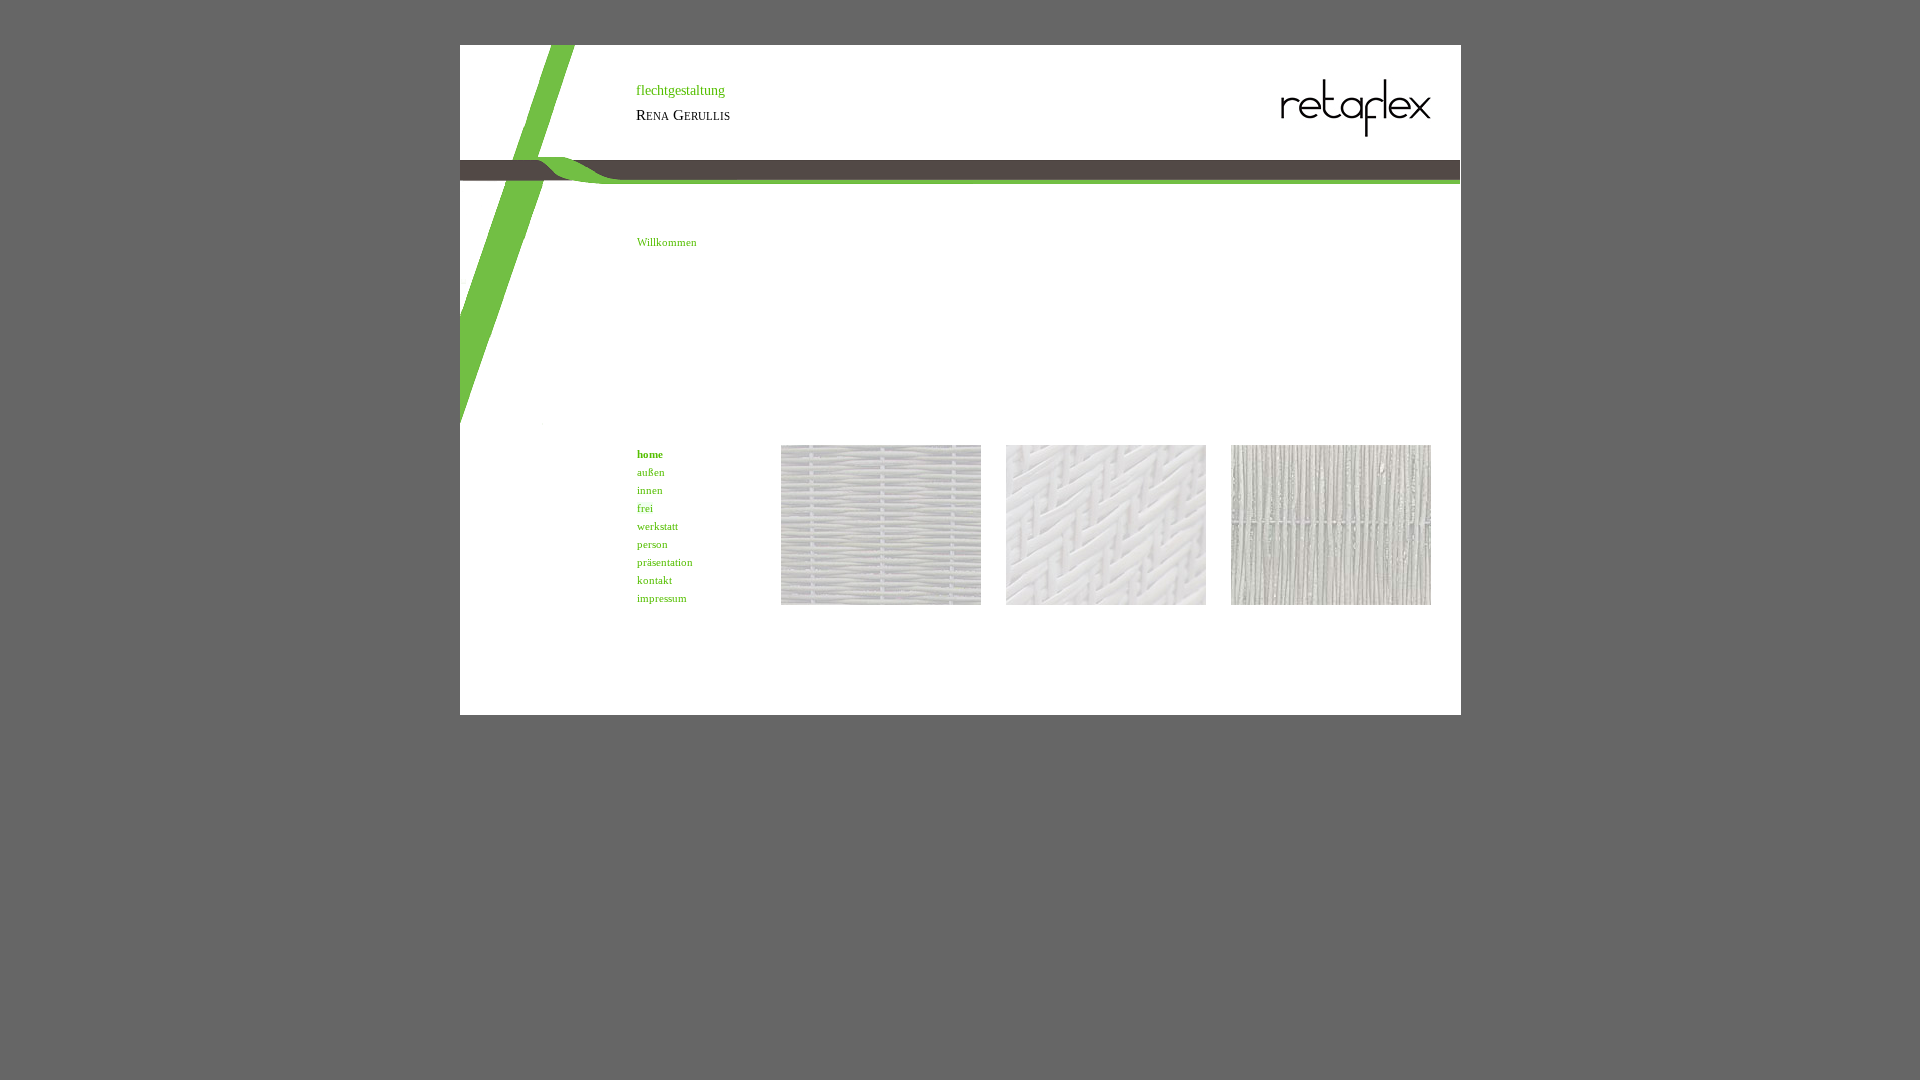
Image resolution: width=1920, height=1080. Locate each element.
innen (650, 490)
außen (651, 472)
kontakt (654, 580)
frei (645, 508)
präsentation (665, 562)
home (650, 454)
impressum (662, 598)
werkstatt (657, 526)
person (652, 544)
